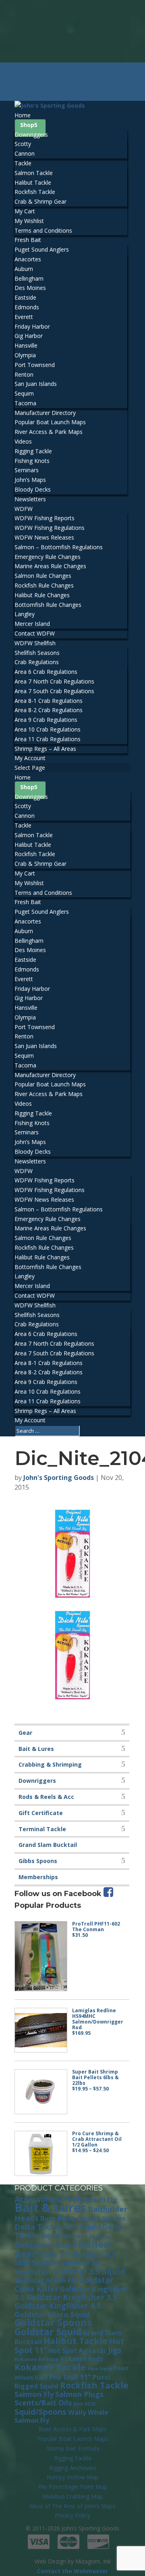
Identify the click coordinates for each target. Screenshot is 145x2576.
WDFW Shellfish (35, 643)
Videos (23, 441)
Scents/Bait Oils (43, 2403)
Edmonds (27, 307)
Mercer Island (32, 624)
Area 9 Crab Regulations (46, 720)
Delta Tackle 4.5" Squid (58, 2227)
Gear (25, 1733)
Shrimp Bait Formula (73, 2448)
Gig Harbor (29, 336)
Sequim (24, 393)
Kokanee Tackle (50, 2367)
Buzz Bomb (58, 2218)
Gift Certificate (41, 1813)
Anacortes (28, 259)
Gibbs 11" (54, 2254)
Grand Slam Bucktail (48, 1845)
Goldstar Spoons (53, 2322)
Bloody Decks (33, 489)
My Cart (25, 211)
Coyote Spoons (101, 2218)
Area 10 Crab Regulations (48, 729)
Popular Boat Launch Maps (50, 422)
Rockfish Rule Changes (44, 585)
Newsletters (30, 499)
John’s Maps (30, 480)
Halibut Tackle (33, 182)
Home (23, 115)
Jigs (115, 2350)
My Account (30, 758)
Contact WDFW (35, 633)
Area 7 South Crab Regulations (54, 691)
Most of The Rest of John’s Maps (72, 2506)
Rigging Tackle (33, 451)
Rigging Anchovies (73, 2468)
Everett (24, 317)
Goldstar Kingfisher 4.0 (58, 2306)
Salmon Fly (34, 2394)
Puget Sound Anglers (42, 249)
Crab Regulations (37, 662)
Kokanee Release (37, 2359)
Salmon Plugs (79, 2394)
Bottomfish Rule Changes (48, 605)
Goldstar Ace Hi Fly (46, 2280)
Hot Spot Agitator (78, 2351)
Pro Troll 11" (70, 2377)
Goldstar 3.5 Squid (89, 2271)
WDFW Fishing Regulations (50, 528)
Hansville (26, 345)
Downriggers (31, 134)
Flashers (93, 2244)
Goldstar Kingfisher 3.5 (72, 2297)
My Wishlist (29, 221)
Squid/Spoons (40, 2412)
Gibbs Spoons (38, 1861)
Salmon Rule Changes (43, 576)
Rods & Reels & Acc (46, 1797)
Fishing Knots (32, 461)
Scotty (23, 144)
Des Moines (30, 288)
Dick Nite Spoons (86, 2236)
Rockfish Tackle (35, 192)
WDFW (24, 509)
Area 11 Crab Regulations (48, 739)
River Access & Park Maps (49, 432)
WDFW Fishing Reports (45, 518)
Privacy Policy (72, 2515)
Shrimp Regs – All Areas (45, 749)
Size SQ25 (84, 2404)
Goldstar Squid (48, 2332)
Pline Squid (100, 2369)
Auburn (24, 269)
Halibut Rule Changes (42, 595)
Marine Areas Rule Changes (50, 566)
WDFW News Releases (44, 537)
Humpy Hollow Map (72, 2477)
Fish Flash (58, 2246)
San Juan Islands (36, 384)
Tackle (23, 163)
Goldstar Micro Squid (52, 2314)
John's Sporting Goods (59, 1478)
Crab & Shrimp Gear (40, 201)
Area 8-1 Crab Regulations (49, 701)
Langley (25, 614)
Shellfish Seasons (37, 653)
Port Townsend (35, 365)
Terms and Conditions (43, 230)
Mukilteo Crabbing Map (72, 2496)
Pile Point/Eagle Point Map (72, 2487)
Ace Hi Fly (101, 2200)
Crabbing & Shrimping (50, 1764)
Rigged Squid (36, 2386)
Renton (24, 374)
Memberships (38, 1877)
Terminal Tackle (42, 1829)
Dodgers (29, 2245)
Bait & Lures (36, 1749)
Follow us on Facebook (59, 1894)
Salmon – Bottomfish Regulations (59, 547)
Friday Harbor (32, 326)
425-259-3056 (33, 67)
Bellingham (29, 278)
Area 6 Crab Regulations (46, 672)
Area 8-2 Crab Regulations (49, 710)
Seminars (27, 470)
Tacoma (25, 403)
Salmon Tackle (34, 173)
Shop (27, 125)
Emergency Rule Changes (48, 557)
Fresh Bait (28, 240)
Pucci (101, 2377)
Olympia (25, 355)
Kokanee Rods (82, 2359)
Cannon (25, 153)
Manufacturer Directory (45, 413)
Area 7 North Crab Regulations (54, 681)
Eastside (25, 297)
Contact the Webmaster (72, 2571)
